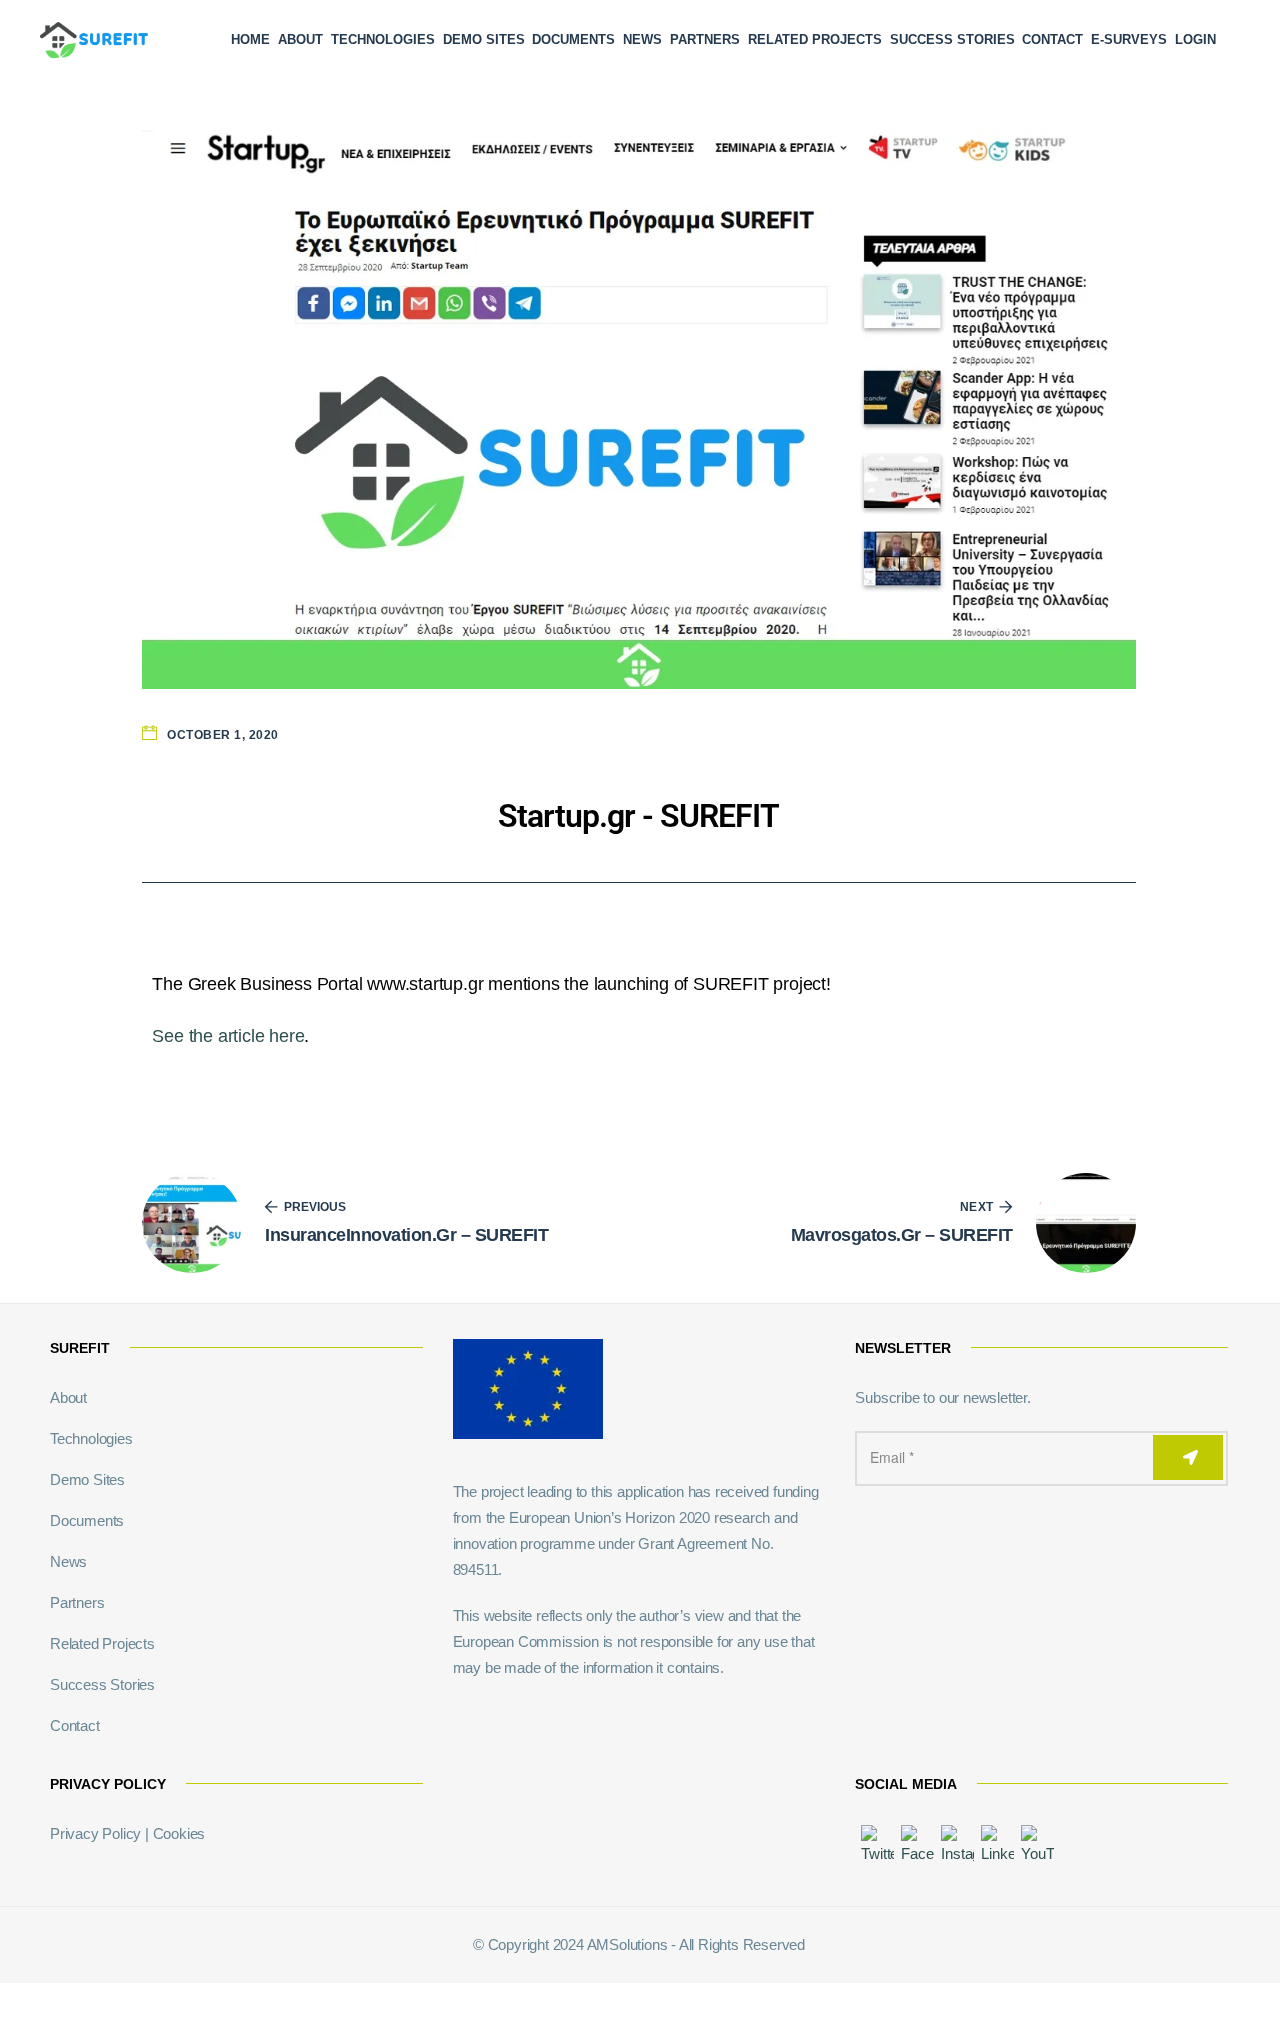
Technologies (383, 39)
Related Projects (815, 39)
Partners (705, 39)
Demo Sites (484, 39)
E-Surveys (1129, 39)
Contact (1052, 39)
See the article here (228, 1036)
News (642, 39)
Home (250, 39)
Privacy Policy (95, 1833)
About (300, 39)
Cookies (179, 1833)
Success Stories (952, 39)
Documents (573, 39)
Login (1195, 39)
